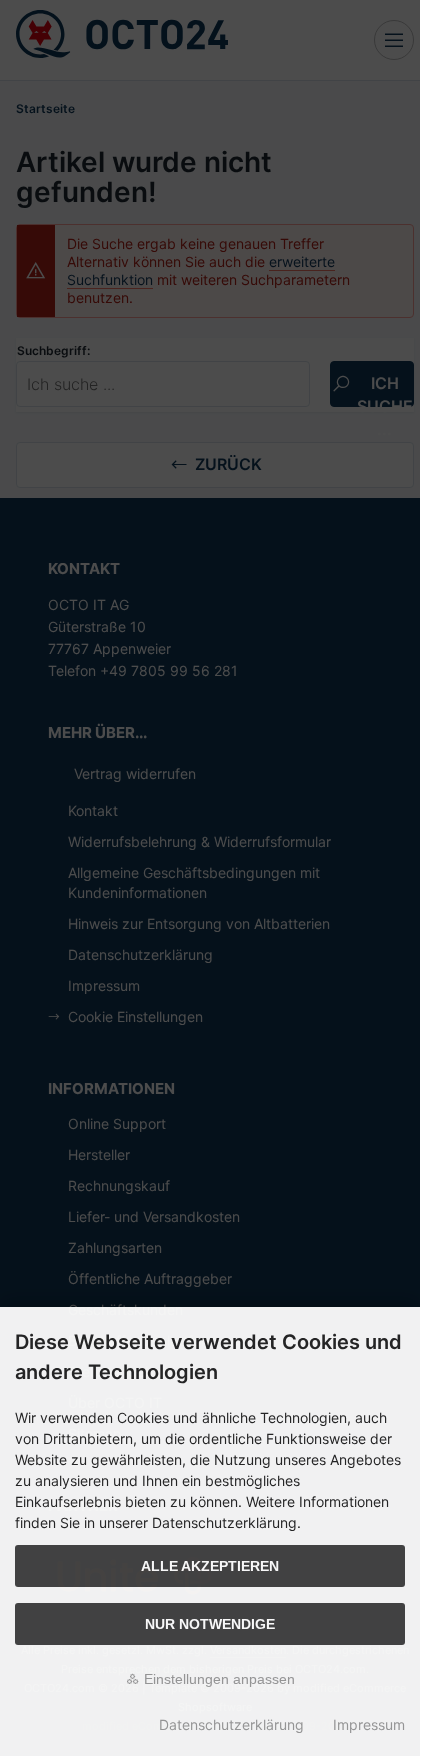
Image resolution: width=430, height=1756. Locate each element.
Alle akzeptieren (210, 1566)
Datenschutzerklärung (231, 1724)
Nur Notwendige (210, 1624)
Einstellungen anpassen (217, 1679)
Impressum (369, 1724)
